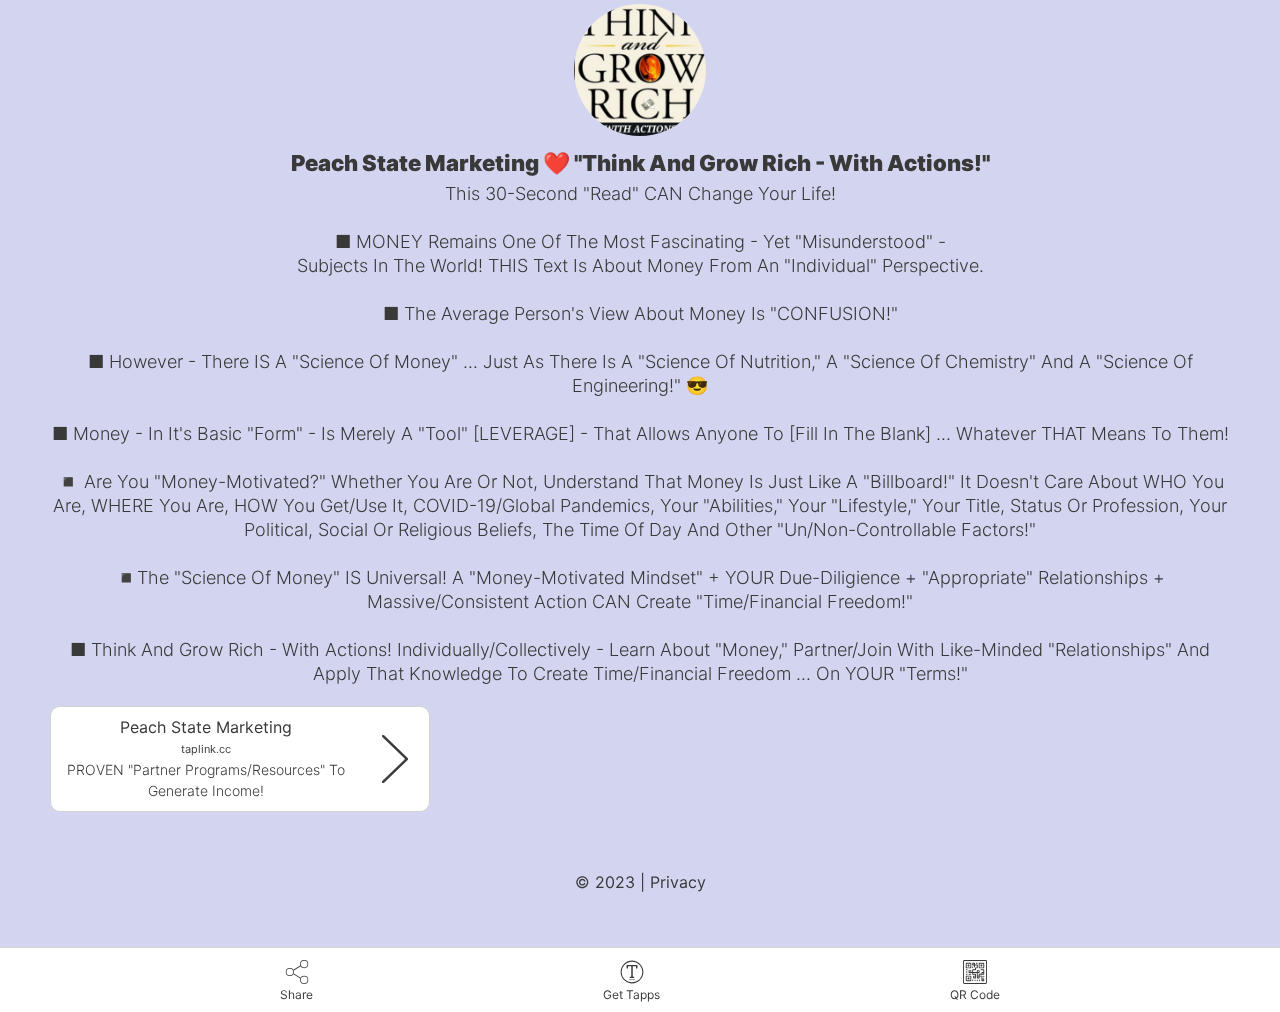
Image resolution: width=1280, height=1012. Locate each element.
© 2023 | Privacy (640, 882)
